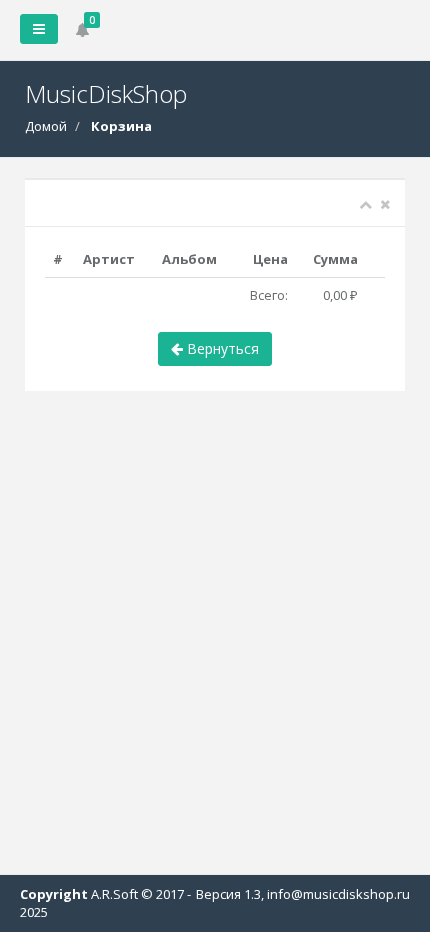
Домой (46, 126)
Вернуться (221, 348)
